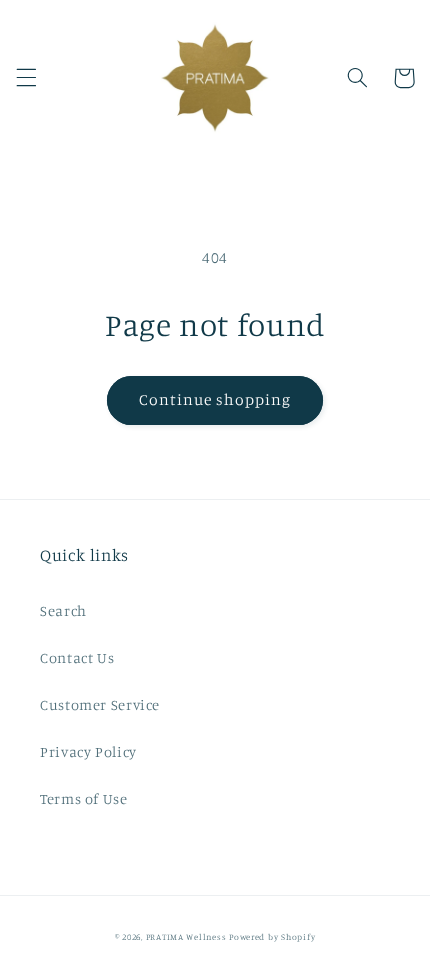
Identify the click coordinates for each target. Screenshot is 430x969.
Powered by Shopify (272, 936)
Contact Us (77, 657)
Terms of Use (84, 798)
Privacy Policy (88, 751)
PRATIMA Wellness (186, 936)
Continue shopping (215, 399)
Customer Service (100, 704)
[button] (26, 78)
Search (63, 610)
